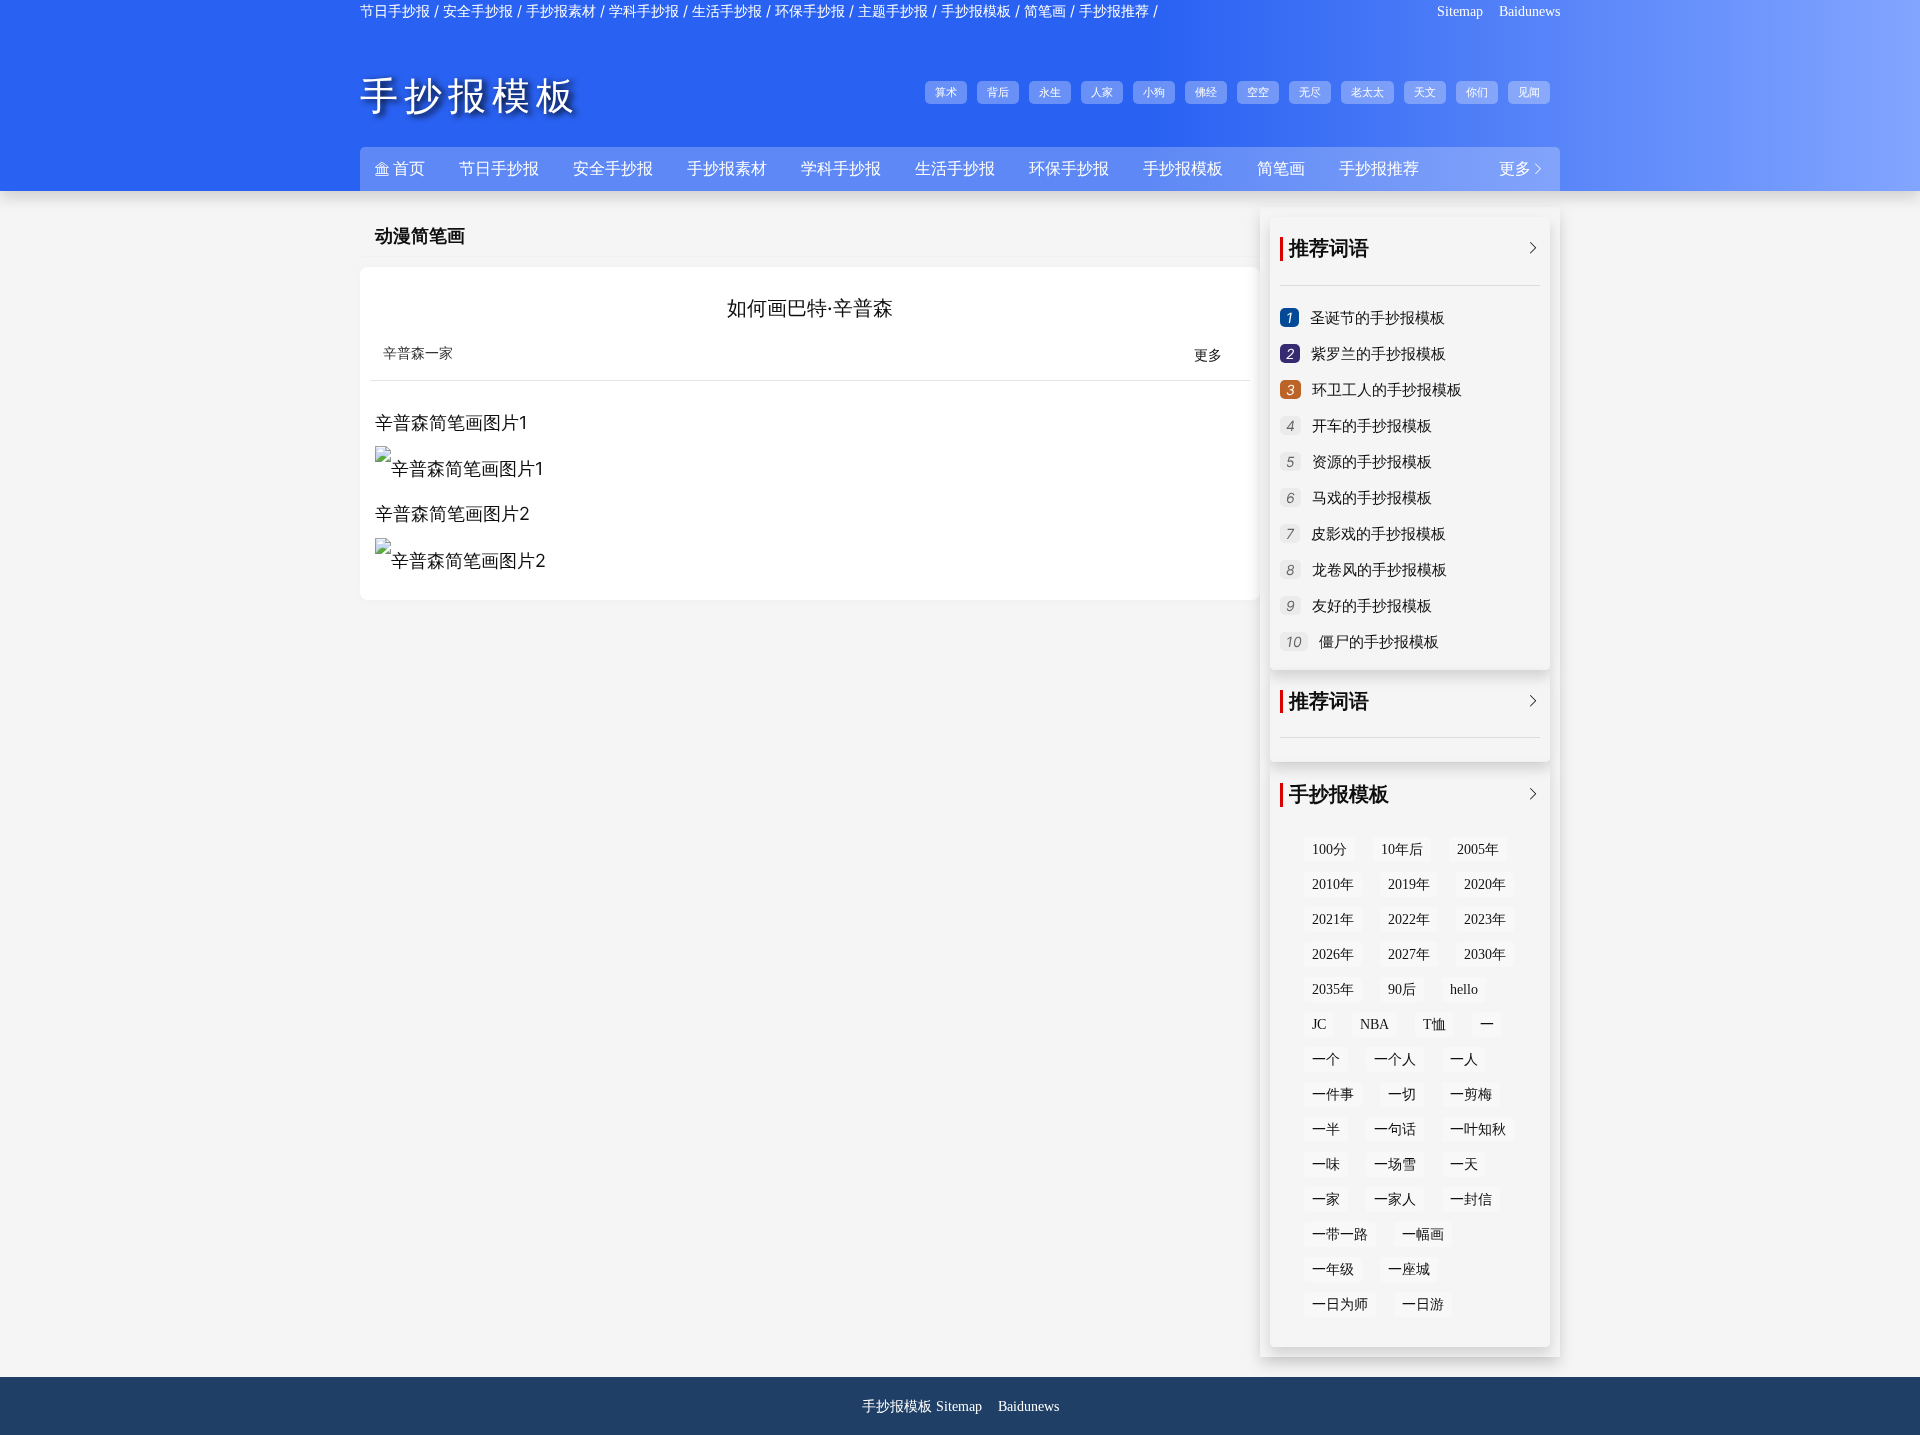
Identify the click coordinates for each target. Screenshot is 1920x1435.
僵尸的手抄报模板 (1379, 642)
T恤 (1434, 1024)
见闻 (1529, 92)
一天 (1464, 1164)
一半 (1326, 1129)
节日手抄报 (395, 11)
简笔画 (1045, 11)
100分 (1329, 849)
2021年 (1333, 919)
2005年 (1478, 849)
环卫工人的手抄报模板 (1387, 390)
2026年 (1333, 954)
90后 (1402, 989)
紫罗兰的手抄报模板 (1378, 354)
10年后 (1402, 849)
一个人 (1395, 1059)
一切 (1402, 1094)
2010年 (1333, 884)
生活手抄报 (727, 11)
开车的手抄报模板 (1372, 426)
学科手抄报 (644, 11)
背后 (998, 92)
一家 (1326, 1199)
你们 (1477, 92)
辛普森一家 (418, 353)
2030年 (1485, 954)
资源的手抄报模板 (1372, 462)
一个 (1326, 1059)
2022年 (1409, 919)
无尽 (1310, 92)
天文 (1425, 92)
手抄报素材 (561, 11)
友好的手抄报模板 (1372, 606)
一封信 (1471, 1199)
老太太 (1367, 92)
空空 (1258, 92)
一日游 (1423, 1304)
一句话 (1395, 1129)
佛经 (1206, 92)
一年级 (1333, 1269)
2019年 (1409, 884)
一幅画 (1423, 1234)
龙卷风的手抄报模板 (1379, 570)
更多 (1522, 168)
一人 (1464, 1059)
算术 (946, 92)
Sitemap (1460, 11)
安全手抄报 (478, 11)
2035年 (1333, 989)
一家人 (1395, 1199)
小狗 (1154, 92)
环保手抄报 (810, 11)
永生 (1050, 92)
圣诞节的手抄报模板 (1377, 318)
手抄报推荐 (1114, 11)
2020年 (1485, 884)
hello (1464, 989)
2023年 (1485, 919)
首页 (400, 168)
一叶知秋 (1478, 1129)
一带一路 (1340, 1234)
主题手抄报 (893, 11)
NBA (1374, 1024)
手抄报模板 (976, 11)
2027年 (1409, 954)
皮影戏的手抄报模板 (1378, 534)
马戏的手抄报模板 (1372, 498)
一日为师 (1340, 1304)
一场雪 (1395, 1164)
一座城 (1409, 1269)
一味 (1326, 1164)
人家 (1102, 92)
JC (1319, 1024)
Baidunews (1529, 11)
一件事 (1333, 1094)
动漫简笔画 (420, 236)
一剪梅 (1471, 1094)
